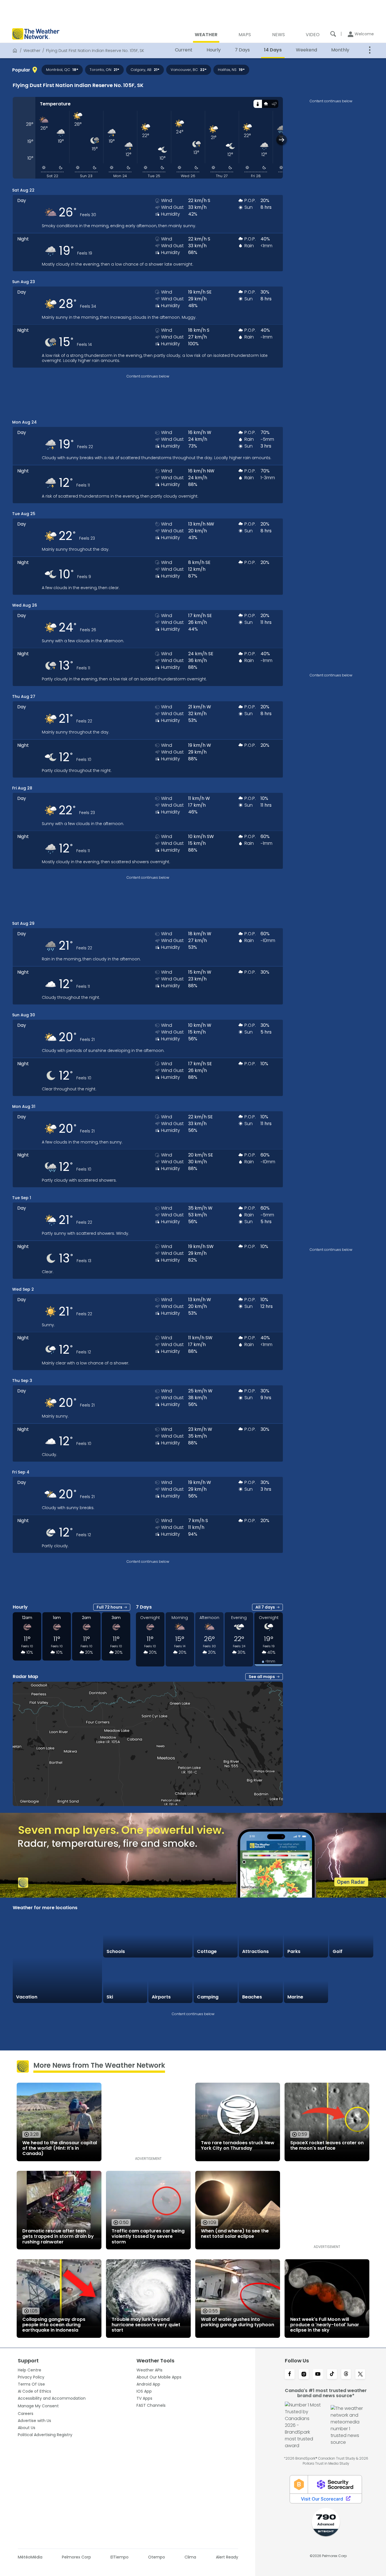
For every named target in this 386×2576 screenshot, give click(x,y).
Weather (32, 51)
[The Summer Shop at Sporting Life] (351, 1981)
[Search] (333, 34)
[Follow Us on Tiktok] (332, 2375)
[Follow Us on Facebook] (290, 2375)
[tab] (258, 104)
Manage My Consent (38, 2406)
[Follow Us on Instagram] (304, 2375)
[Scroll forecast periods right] (282, 140)
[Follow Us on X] (360, 2375)
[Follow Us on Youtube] (318, 2375)
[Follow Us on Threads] (346, 2375)
